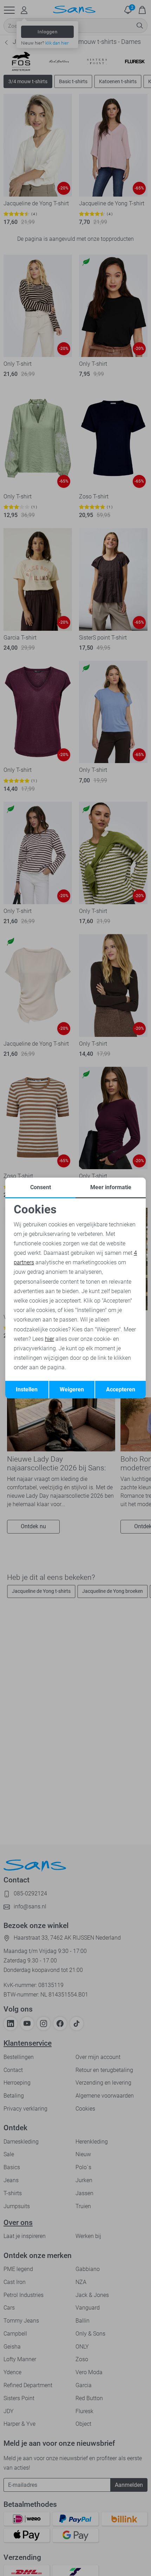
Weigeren (72, 1389)
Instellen (27, 1389)
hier (50, 1339)
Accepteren (121, 1389)
